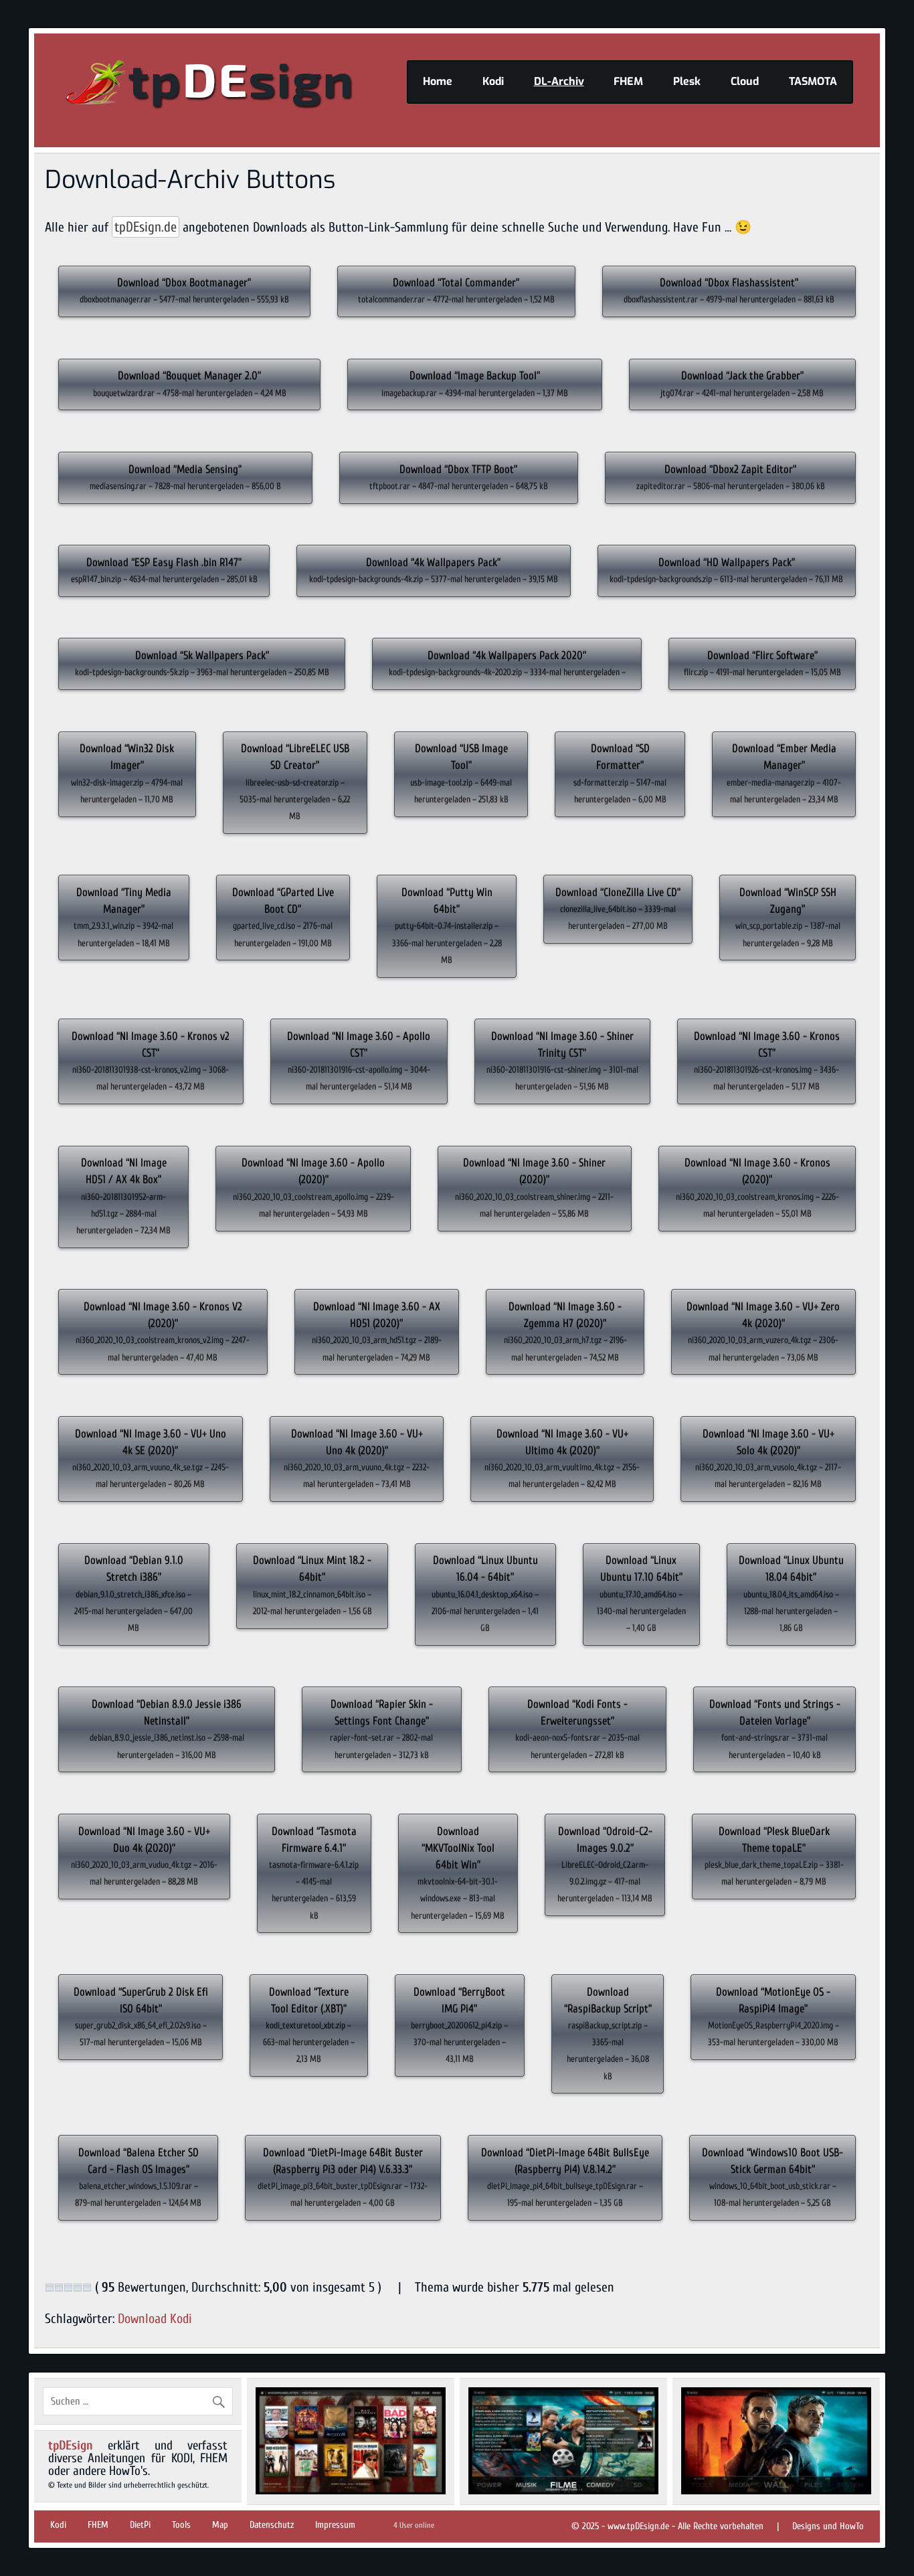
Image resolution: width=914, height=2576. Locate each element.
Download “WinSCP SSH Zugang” (788, 917)
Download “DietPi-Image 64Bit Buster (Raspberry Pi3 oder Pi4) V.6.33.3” (343, 2177)
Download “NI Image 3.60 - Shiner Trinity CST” (562, 1061)
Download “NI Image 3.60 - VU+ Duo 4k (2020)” (144, 1856)
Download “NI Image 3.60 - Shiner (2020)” (534, 1188)
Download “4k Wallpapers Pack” (434, 570)
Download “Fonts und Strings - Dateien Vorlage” (775, 1729)
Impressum (335, 2525)
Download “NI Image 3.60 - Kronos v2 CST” (151, 1061)
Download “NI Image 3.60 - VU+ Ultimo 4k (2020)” (562, 1459)
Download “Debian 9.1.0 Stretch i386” (133, 1594)
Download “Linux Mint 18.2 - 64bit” (312, 1585)
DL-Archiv (559, 81)
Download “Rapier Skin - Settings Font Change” (381, 1729)
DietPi (140, 2525)
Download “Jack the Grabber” (742, 383)
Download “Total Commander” (456, 290)
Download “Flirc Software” (762, 663)
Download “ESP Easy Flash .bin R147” (164, 570)
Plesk (687, 81)
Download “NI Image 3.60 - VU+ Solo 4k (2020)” (768, 1459)
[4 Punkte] (78, 2288)
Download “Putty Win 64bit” (447, 926)
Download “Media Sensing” (185, 477)
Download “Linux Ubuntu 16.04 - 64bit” (485, 1594)
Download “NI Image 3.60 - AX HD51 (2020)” (377, 1332)
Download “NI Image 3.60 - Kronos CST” (767, 1061)
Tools (181, 2525)
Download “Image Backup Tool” (475, 383)
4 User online (414, 2525)
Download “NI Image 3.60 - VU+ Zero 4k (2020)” (763, 1332)
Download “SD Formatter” (620, 773)
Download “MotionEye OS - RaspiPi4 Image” (773, 2017)
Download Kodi (155, 2319)
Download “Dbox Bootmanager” (184, 290)
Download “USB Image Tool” (461, 773)
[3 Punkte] (68, 2288)
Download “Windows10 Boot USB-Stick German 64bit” (772, 2177)
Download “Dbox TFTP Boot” (459, 477)
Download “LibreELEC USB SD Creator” (295, 782)
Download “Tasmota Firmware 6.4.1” (314, 1873)
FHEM (628, 81)
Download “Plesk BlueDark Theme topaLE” (774, 1856)
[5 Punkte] (87, 2288)
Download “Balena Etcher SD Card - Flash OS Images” (138, 2177)
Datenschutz (272, 2525)
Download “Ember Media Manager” (784, 773)
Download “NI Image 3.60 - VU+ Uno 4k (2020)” (357, 1459)
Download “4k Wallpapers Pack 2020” (507, 663)
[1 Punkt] (50, 2288)
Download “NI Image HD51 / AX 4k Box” (123, 1196)
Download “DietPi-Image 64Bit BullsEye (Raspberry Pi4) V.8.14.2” (565, 2177)
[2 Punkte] (59, 2288)
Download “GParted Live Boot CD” (283, 917)
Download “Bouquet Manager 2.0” (190, 383)
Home (438, 81)
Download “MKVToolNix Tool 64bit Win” (458, 1873)
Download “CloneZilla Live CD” (618, 909)
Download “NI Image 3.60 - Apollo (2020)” (313, 1188)
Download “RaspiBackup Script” (608, 2034)
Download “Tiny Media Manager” (123, 917)
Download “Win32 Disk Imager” (127, 773)
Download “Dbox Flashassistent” (729, 290)
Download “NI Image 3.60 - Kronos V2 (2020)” (163, 1332)
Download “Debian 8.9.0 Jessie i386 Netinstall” (167, 1729)
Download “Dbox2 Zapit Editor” (731, 477)
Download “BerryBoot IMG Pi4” (459, 2025)
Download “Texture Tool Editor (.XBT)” (309, 2025)
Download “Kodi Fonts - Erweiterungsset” (577, 1729)
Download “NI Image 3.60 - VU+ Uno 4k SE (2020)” (151, 1459)
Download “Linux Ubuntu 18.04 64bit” (791, 1594)
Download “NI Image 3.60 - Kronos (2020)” (757, 1188)
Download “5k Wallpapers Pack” (202, 663)
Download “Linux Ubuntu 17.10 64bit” (641, 1594)
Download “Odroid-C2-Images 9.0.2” (605, 1865)
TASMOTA (813, 81)
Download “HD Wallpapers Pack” (726, 570)
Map (220, 2525)
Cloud (745, 81)
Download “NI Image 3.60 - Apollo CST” (359, 1061)
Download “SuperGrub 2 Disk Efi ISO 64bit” (141, 2017)
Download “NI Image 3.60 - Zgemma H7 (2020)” (565, 1332)
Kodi (493, 81)
